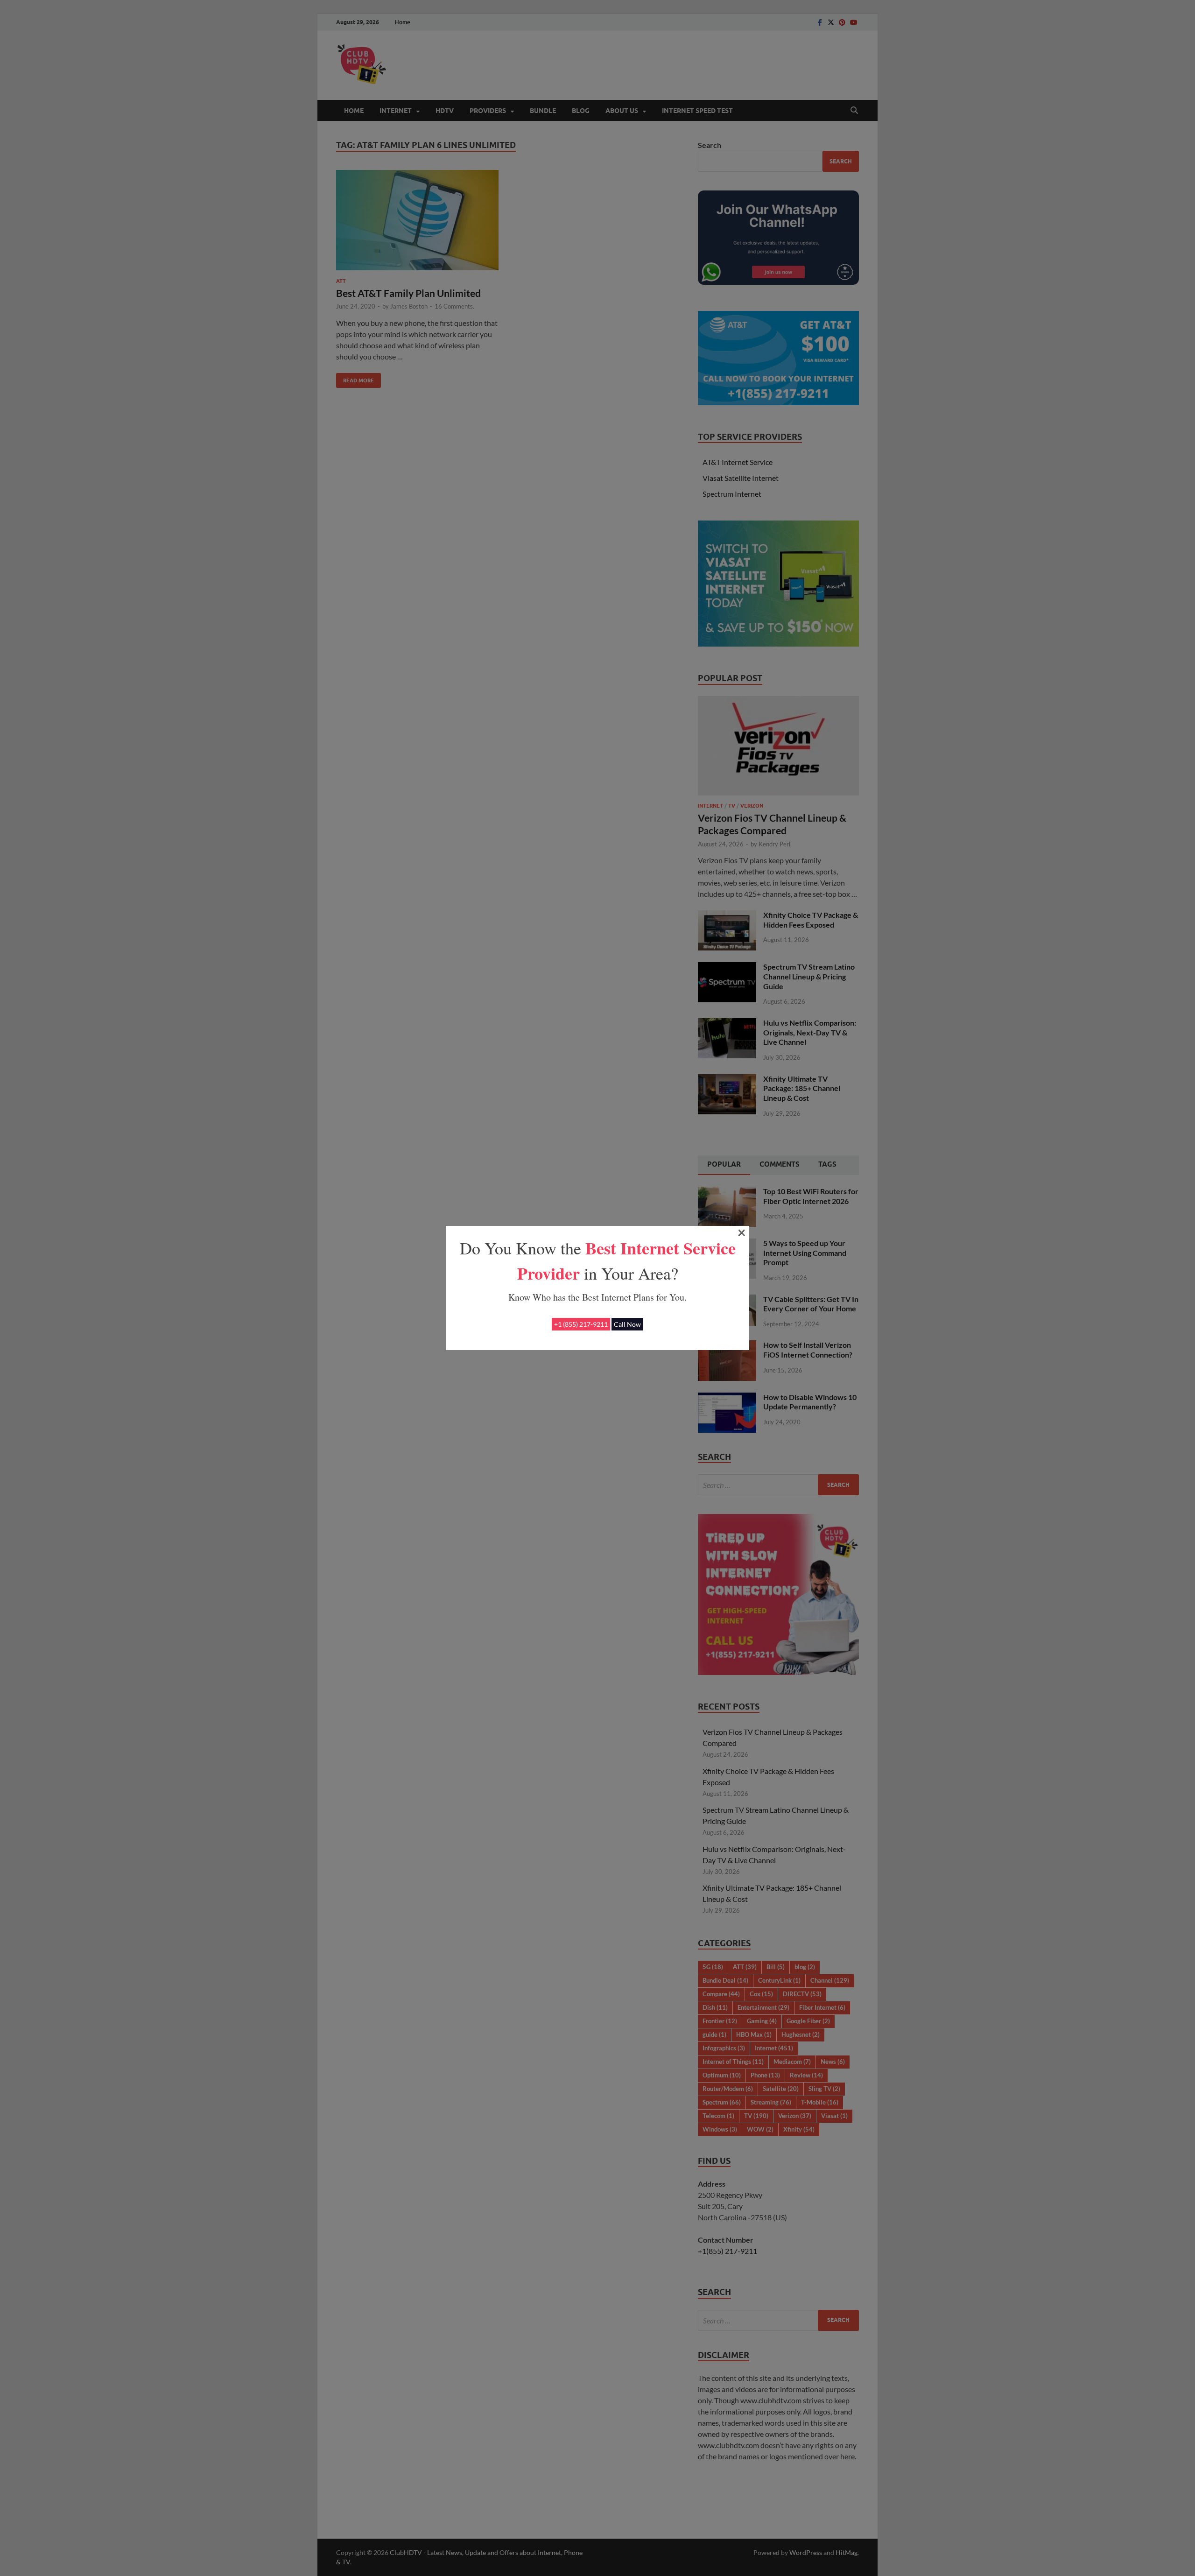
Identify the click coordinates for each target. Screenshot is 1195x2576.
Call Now (627, 1324)
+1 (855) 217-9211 (581, 1324)
